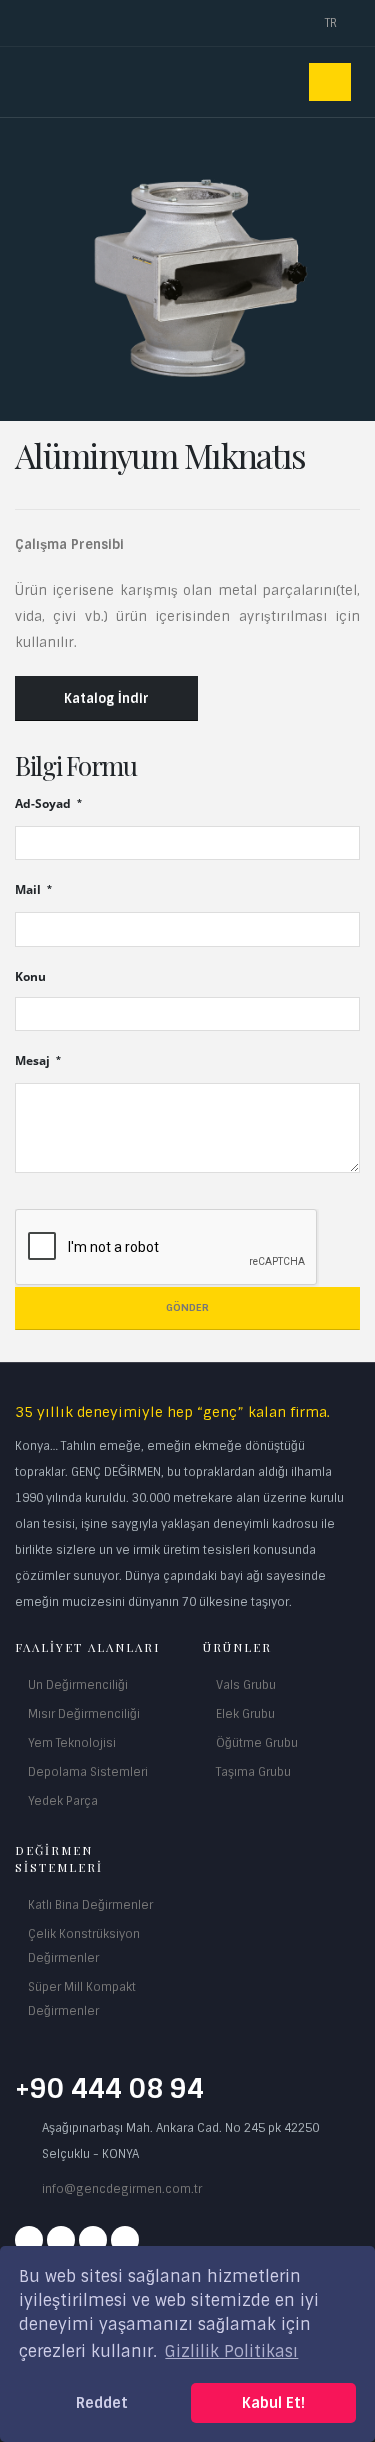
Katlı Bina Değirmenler (90, 1905)
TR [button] (332, 23)
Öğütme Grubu (257, 1743)
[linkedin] (125, 2240)
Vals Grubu (246, 1685)
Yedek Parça (63, 1801)
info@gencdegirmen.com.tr (122, 2189)
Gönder (187, 1307)
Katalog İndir (106, 698)
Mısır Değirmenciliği (84, 1714)
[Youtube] (93, 2240)
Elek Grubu (245, 1714)
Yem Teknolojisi (72, 1743)
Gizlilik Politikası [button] (231, 2351)
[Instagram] (61, 2240)
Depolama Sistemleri (88, 1772)
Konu (30, 976)
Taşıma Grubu (253, 1772)
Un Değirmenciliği (78, 1685)
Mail (29, 889)
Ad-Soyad (44, 803)
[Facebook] (29, 2240)
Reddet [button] (102, 2403)
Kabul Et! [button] (273, 2403)
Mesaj (34, 1060)
